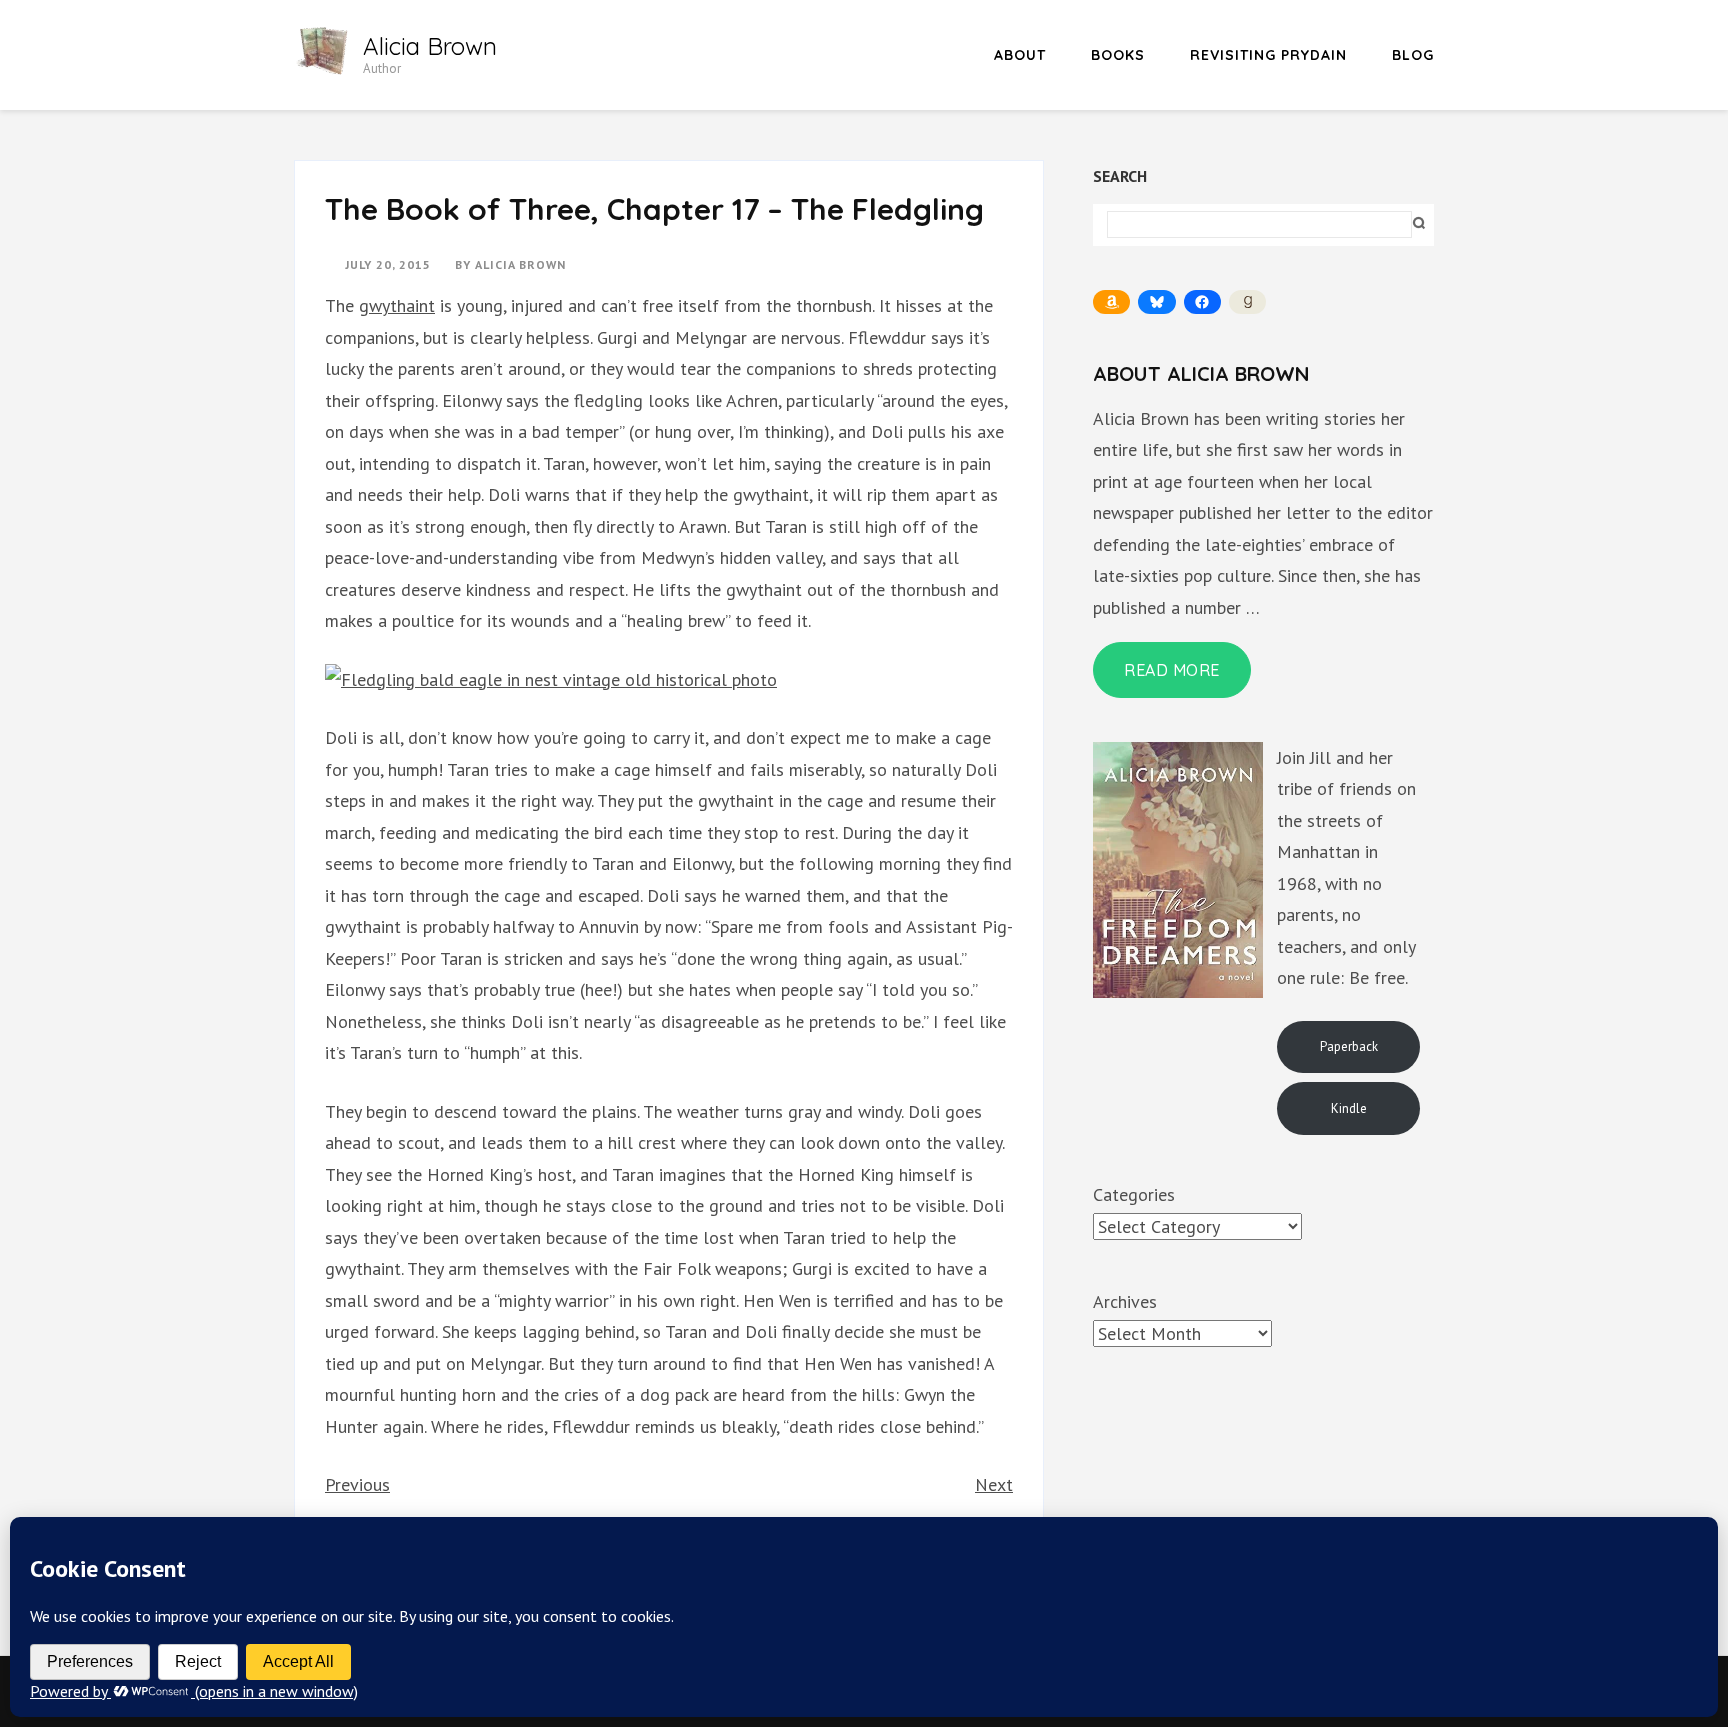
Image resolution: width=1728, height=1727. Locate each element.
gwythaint (397, 305)
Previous (357, 1484)
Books (1118, 55)
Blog (1413, 55)
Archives (1125, 1301)
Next (994, 1484)
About (1020, 55)
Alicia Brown (430, 46)
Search (1120, 176)
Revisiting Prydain (1268, 55)
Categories (1134, 1194)
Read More (1172, 670)
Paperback (1349, 1046)
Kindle (1349, 1108)
